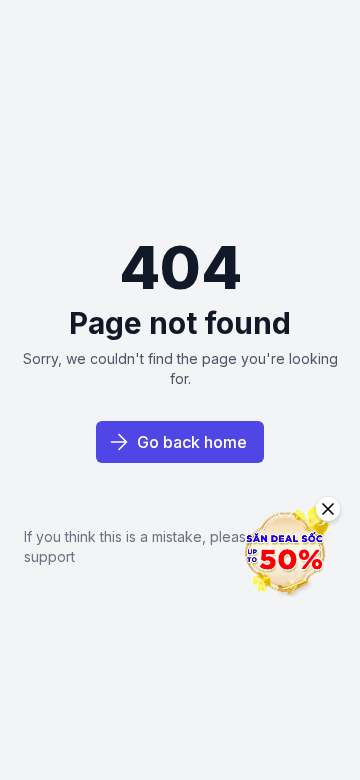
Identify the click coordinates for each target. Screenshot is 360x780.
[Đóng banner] (328, 509)
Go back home (192, 442)
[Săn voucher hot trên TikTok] (285, 552)
